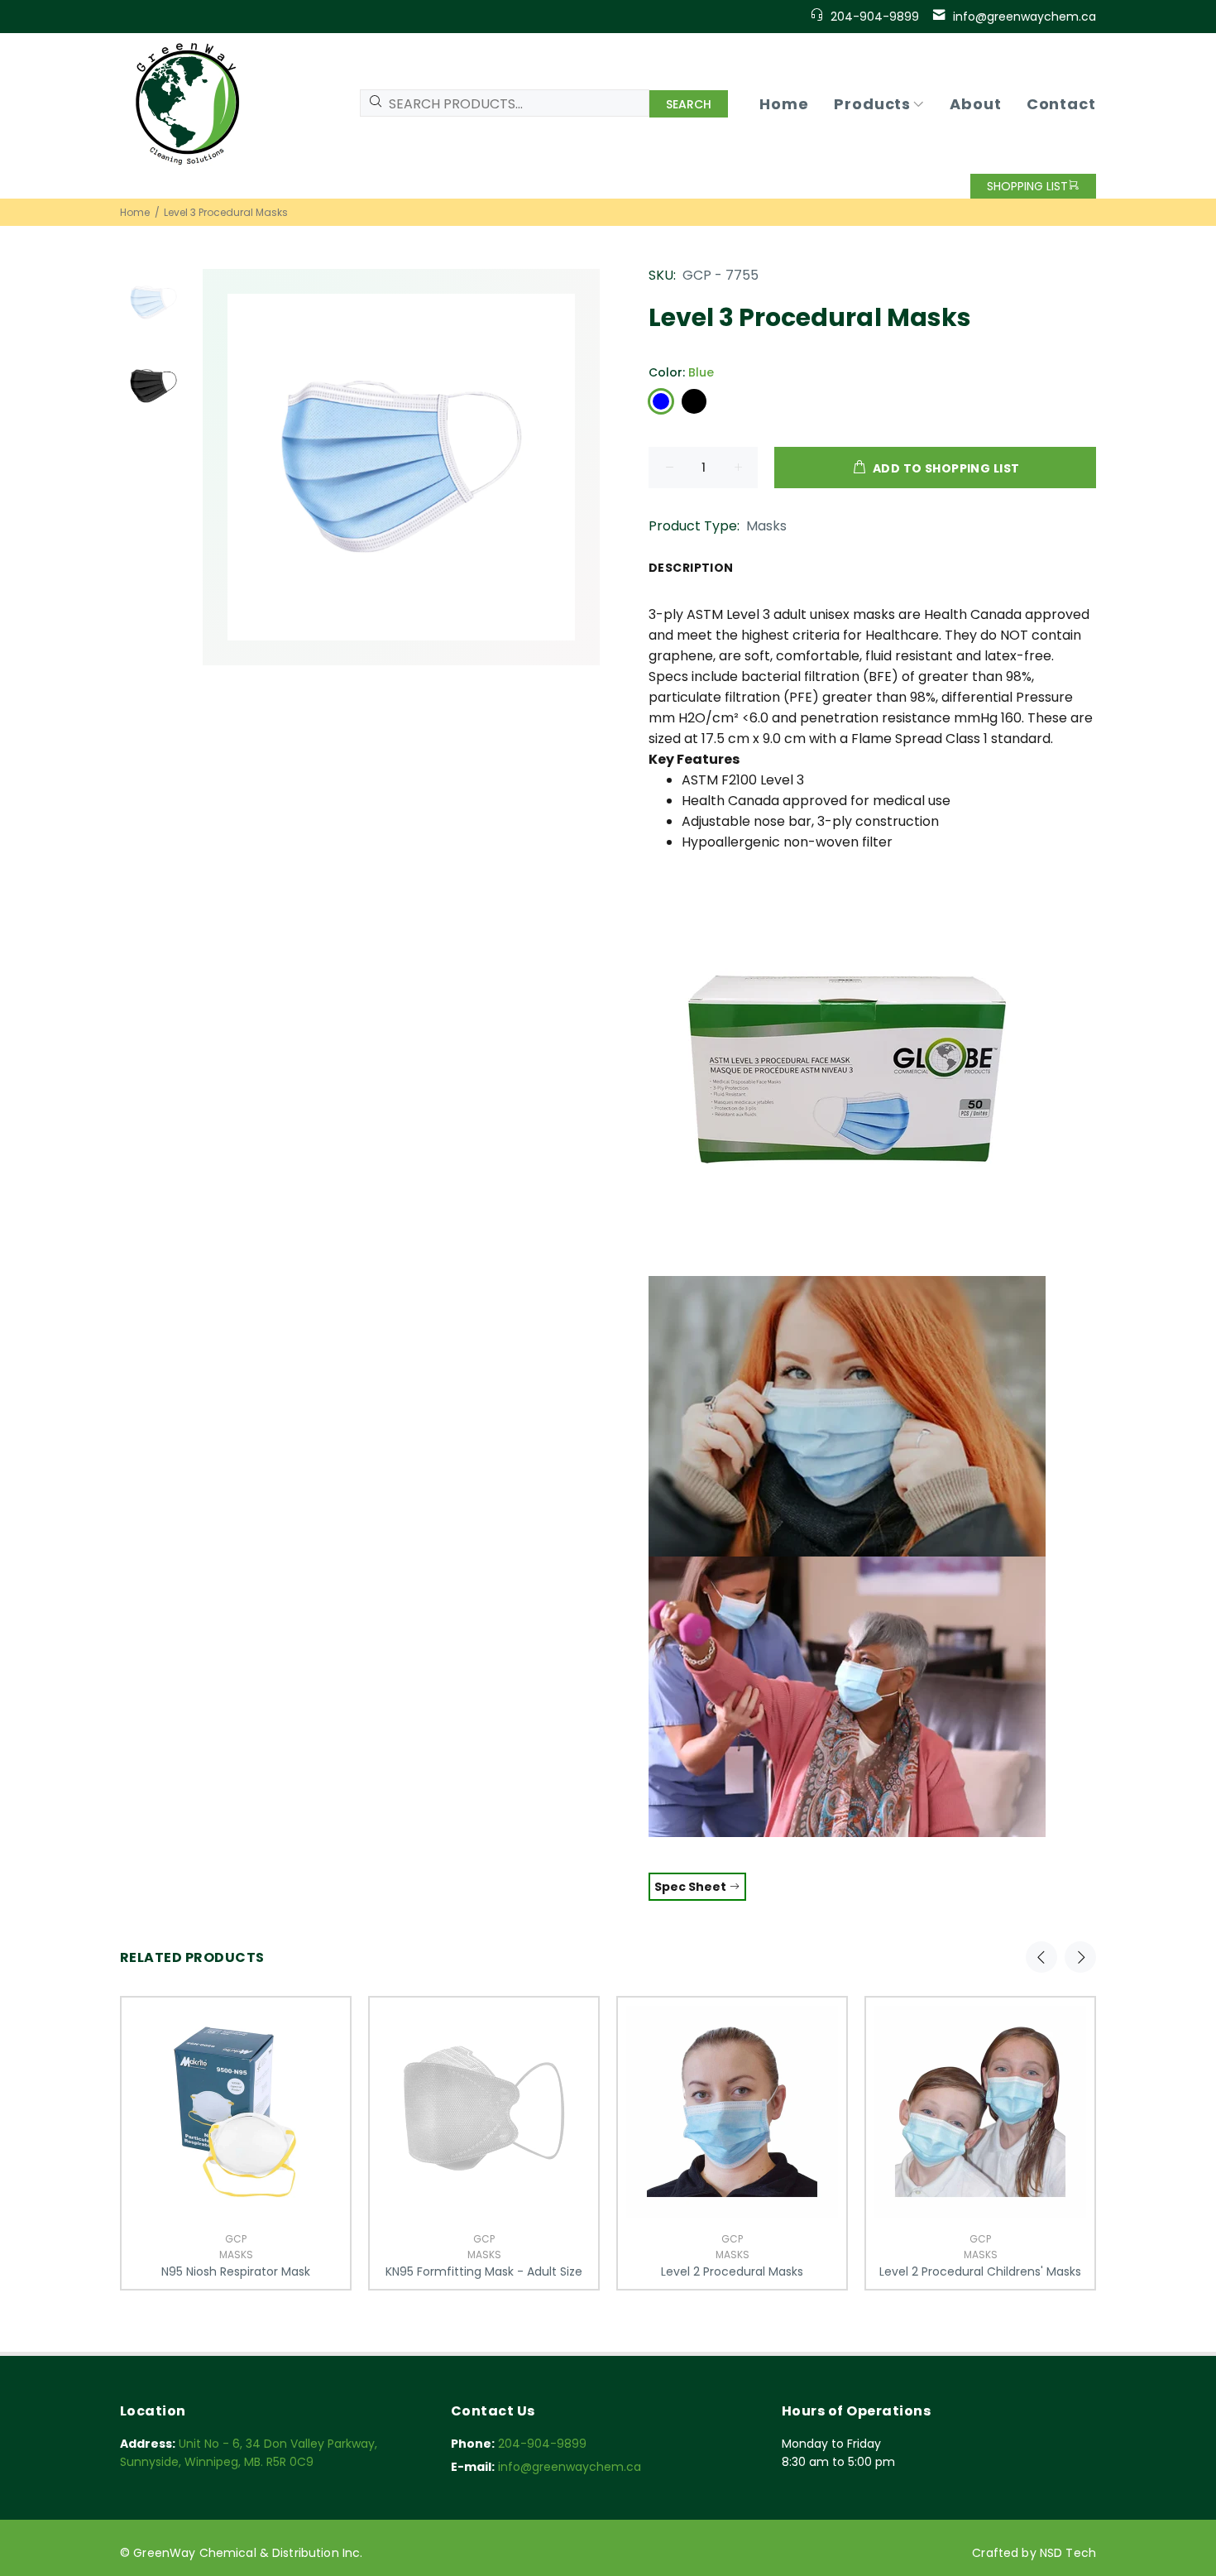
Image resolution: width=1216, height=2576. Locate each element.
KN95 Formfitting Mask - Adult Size (484, 2271)
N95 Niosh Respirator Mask (236, 2271)
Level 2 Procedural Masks (732, 2271)
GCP (236, 2239)
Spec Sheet (692, 1887)
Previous (1041, 1957)
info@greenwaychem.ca (1025, 17)
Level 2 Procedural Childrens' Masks (980, 2271)
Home (135, 212)
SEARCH (689, 104)
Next (1080, 1957)
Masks (766, 526)
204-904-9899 (875, 17)
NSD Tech (1068, 2553)
